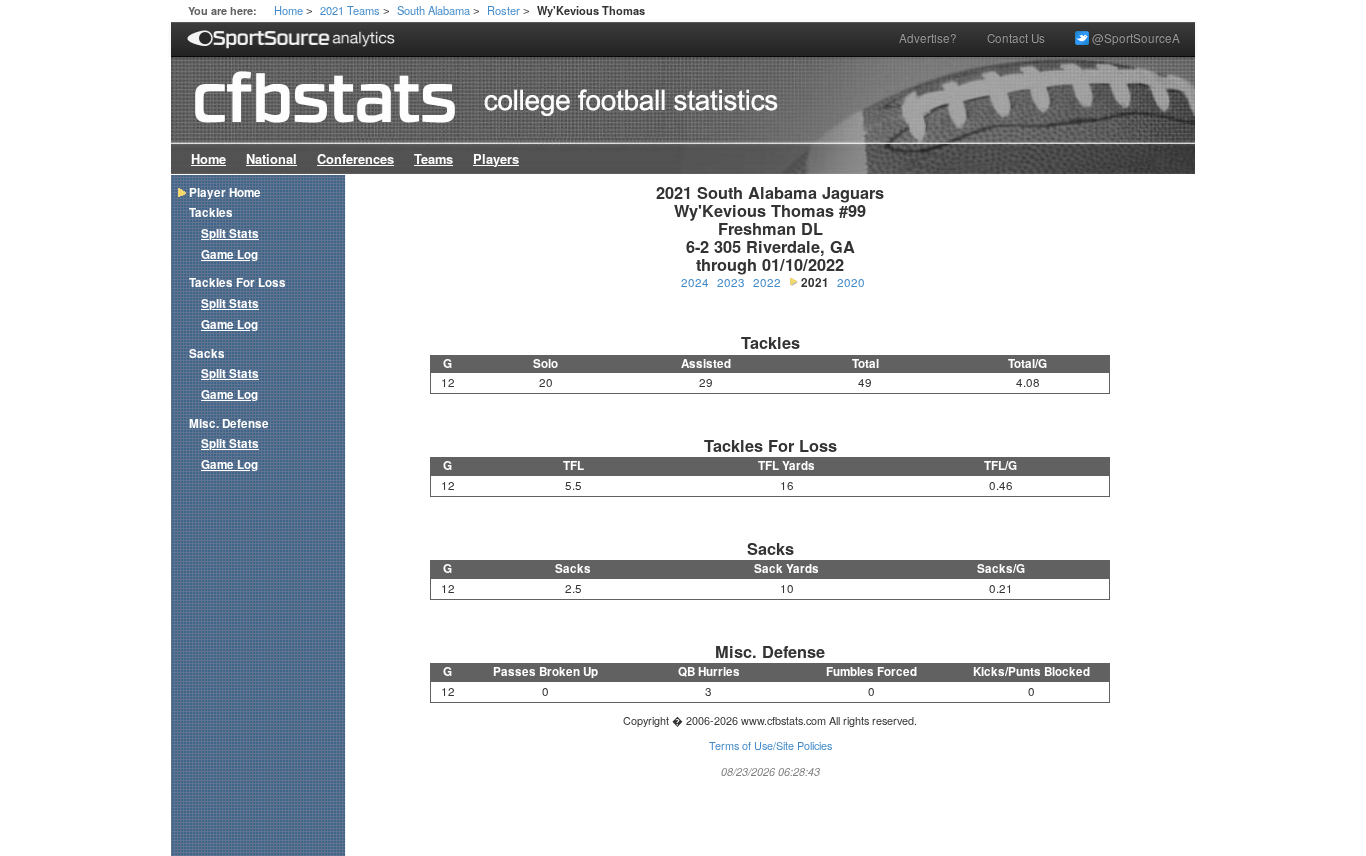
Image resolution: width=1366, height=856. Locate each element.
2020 (851, 282)
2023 (731, 282)
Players (496, 159)
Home (288, 10)
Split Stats (230, 233)
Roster (503, 10)
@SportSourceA (1134, 38)
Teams (433, 159)
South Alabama (433, 10)
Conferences (355, 159)
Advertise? (928, 38)
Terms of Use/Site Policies (770, 745)
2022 (767, 282)
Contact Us (1016, 38)
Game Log (229, 254)
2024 (695, 282)
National (271, 159)
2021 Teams (350, 10)
